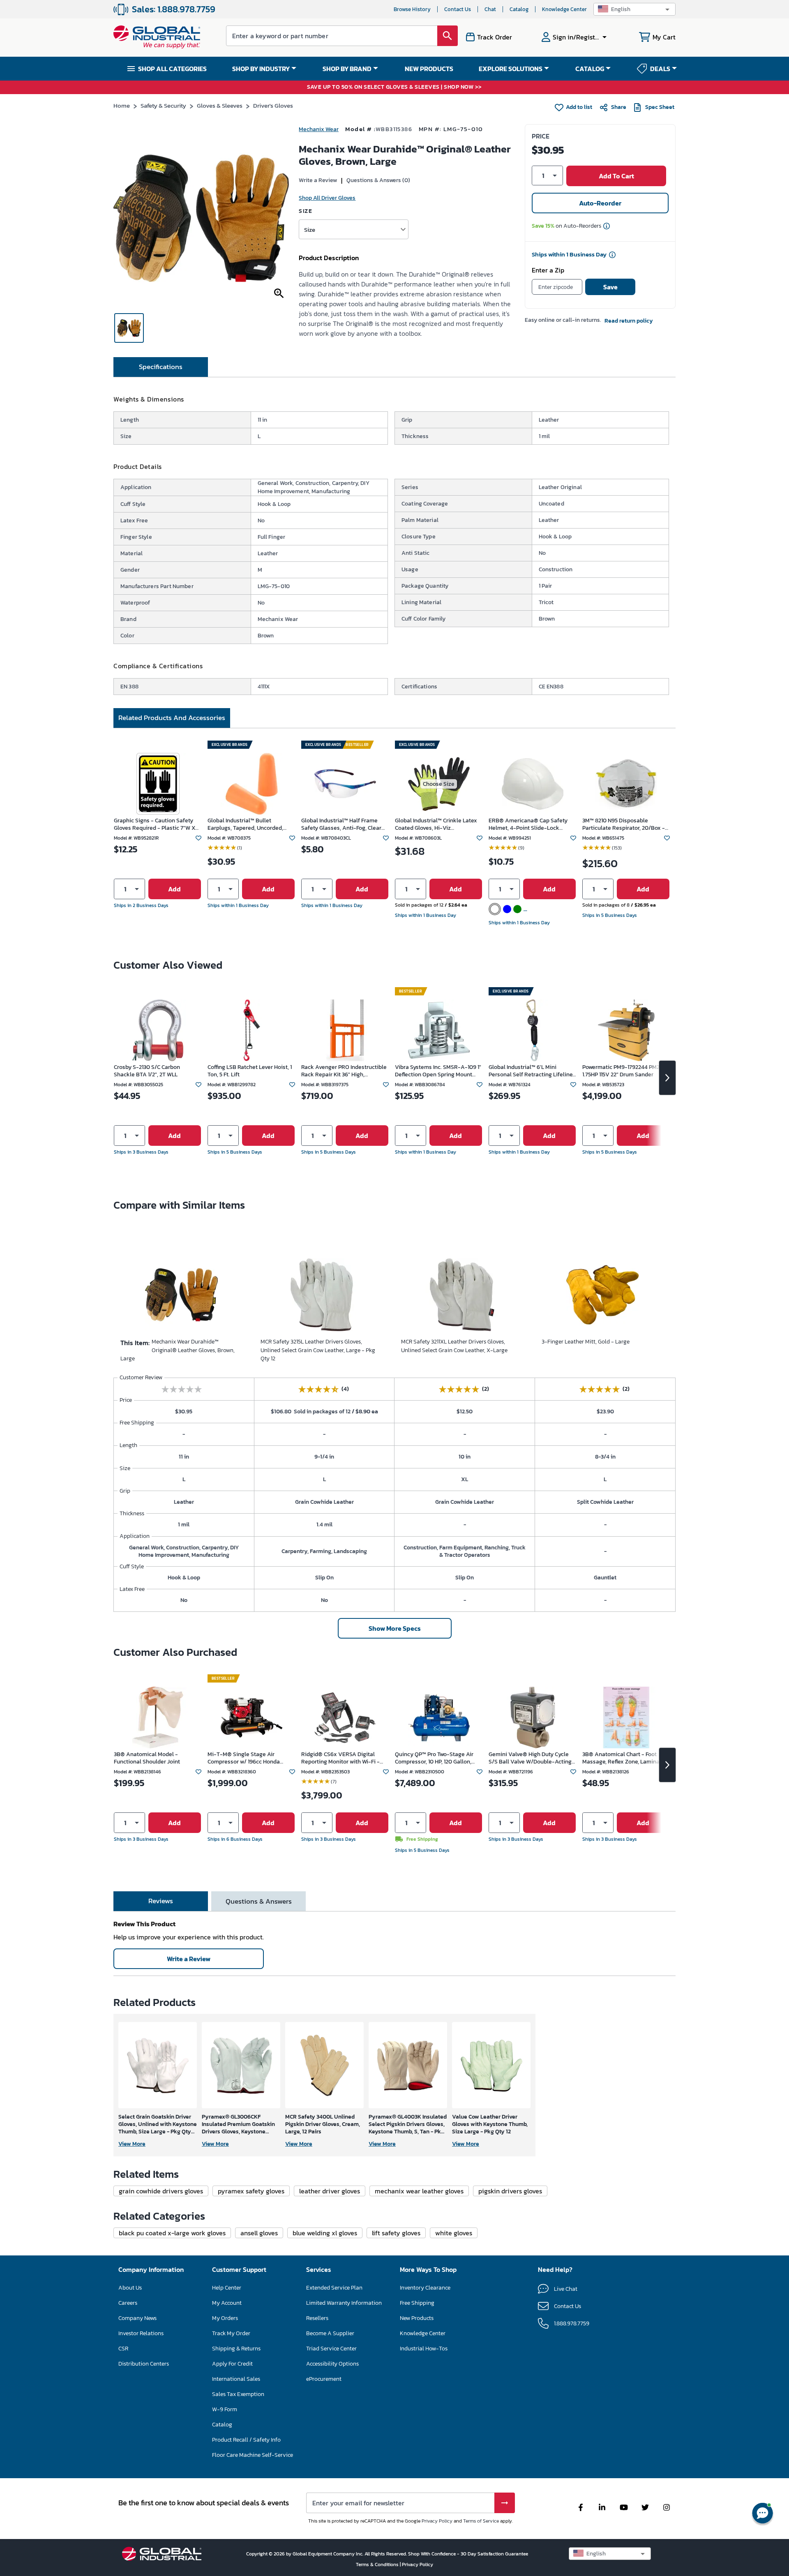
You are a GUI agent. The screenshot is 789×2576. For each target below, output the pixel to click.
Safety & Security (163, 105)
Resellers (317, 2318)
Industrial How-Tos (424, 2349)
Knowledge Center (564, 9)
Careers (128, 2303)
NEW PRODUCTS (429, 69)
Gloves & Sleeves (220, 105)
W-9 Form (225, 2409)
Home (122, 105)
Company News (137, 2318)
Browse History (412, 9)
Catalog (519, 9)
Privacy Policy (437, 2521)
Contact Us (458, 9)
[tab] (161, 367)
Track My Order (231, 2333)
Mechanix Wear (319, 129)
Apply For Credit (232, 2364)
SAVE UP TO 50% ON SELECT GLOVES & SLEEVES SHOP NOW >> (394, 87)
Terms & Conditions (378, 2564)
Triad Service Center (331, 2349)
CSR (123, 2349)
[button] (634, 9)
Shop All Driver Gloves (327, 198)
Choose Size (439, 784)
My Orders (225, 2318)
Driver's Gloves (273, 105)
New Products (417, 2318)
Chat (490, 9)
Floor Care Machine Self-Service (253, 2455)
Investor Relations (141, 2333)
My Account (227, 2303)
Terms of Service (481, 2521)
